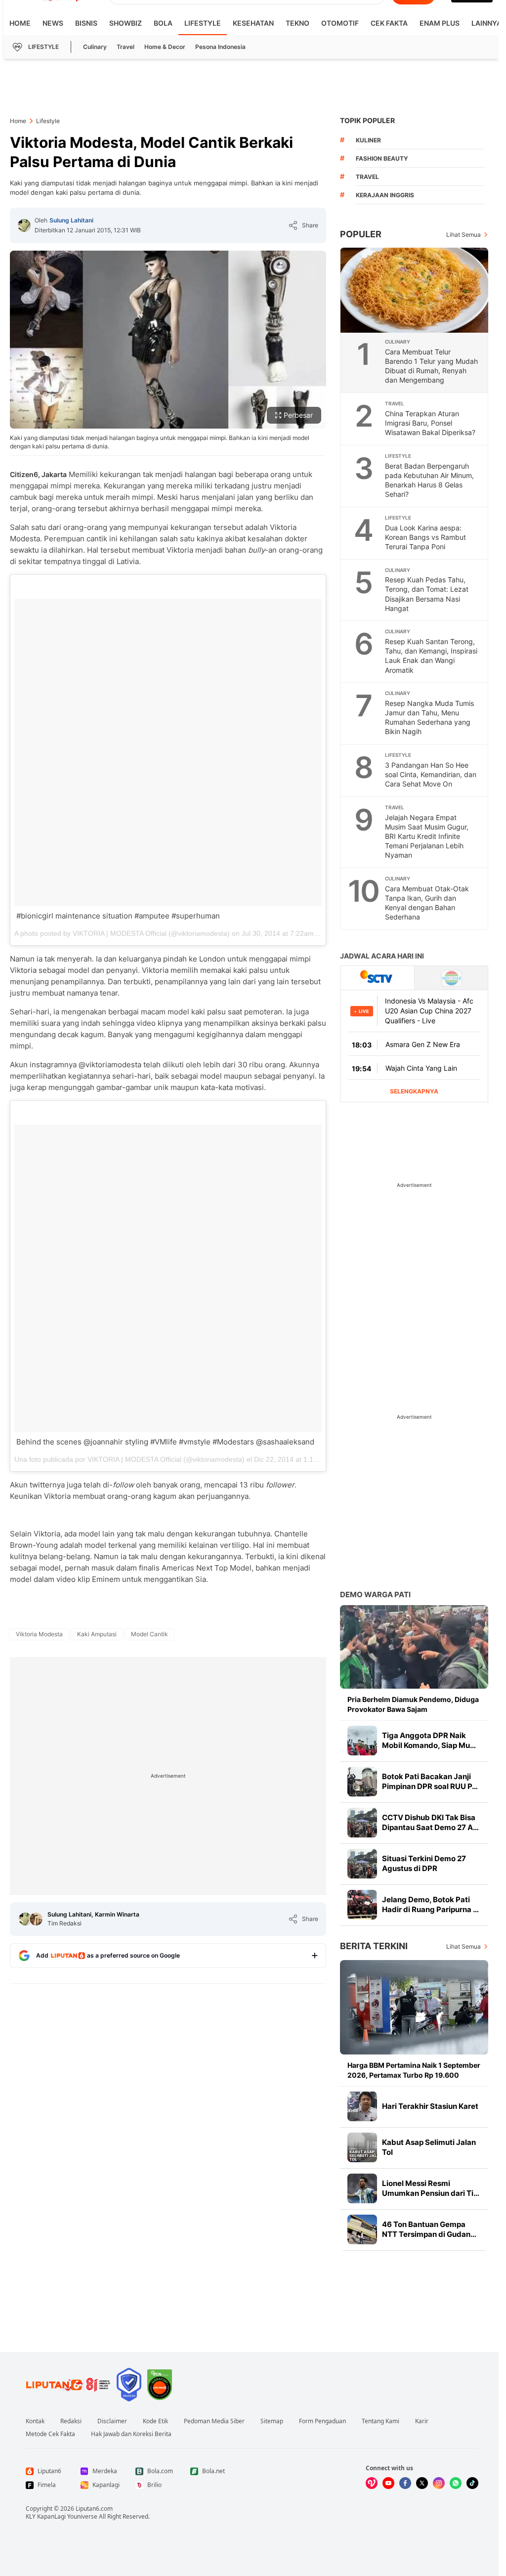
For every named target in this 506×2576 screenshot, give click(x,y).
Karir (422, 2421)
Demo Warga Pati (375, 1594)
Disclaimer (112, 2421)
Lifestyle (203, 23)
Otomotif (340, 23)
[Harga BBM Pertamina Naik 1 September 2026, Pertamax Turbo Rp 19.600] (414, 2007)
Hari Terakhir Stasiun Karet (430, 2106)
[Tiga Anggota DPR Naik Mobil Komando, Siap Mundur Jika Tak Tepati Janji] (362, 1741)
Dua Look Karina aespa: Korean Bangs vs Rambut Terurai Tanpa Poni (425, 537)
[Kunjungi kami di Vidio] (372, 2483)
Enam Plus (440, 23)
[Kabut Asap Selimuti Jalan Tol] (362, 2147)
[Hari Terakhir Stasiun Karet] (362, 2106)
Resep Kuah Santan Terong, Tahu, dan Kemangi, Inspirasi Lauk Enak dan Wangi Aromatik (431, 655)
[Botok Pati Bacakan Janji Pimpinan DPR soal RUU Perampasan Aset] (362, 1782)
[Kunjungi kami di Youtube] (388, 2483)
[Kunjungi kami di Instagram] (439, 2483)
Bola (163, 23)
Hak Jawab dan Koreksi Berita (131, 2434)
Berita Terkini (374, 1946)
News (53, 23)
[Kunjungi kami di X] (422, 2483)
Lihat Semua (464, 235)
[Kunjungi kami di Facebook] (405, 2483)
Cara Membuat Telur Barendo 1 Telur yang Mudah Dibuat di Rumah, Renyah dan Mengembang (431, 366)
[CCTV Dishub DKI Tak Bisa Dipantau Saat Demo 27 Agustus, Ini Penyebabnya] (362, 1823)
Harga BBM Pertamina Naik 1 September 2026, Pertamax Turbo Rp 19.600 (414, 2070)
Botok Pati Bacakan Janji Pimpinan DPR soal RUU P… (430, 1781)
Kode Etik (155, 2421)
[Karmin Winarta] (36, 1919)
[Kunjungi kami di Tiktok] (472, 2483)
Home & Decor (165, 47)
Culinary (95, 47)
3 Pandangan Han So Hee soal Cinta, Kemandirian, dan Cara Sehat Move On (431, 774)
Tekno (297, 23)
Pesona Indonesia (220, 47)
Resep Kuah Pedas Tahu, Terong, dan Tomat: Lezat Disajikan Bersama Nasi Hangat (427, 594)
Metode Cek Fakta (50, 2434)
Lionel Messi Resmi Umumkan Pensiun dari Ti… (431, 2188)
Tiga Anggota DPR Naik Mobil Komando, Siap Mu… (429, 1740)
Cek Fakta (389, 23)
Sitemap (272, 2421)
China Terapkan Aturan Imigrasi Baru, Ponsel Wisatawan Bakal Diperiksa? (430, 423)
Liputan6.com (94, 2509)
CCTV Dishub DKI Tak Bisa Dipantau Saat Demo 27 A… (430, 1822)
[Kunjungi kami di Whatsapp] (456, 2483)
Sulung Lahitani (71, 220)
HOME (20, 23)
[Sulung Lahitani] (24, 225)
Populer (361, 234)
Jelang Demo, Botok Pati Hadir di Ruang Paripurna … (430, 1904)
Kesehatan (253, 23)
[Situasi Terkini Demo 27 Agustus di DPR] (362, 1864)
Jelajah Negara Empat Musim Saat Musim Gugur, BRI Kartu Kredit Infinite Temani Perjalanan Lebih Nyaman (427, 836)
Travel (126, 47)
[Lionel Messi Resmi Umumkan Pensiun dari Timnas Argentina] (362, 2188)
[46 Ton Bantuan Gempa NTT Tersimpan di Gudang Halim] (362, 2229)
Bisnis (86, 23)
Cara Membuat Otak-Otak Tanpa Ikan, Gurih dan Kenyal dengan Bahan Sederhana (427, 903)
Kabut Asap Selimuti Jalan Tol (429, 2147)
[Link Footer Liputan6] (68, 2385)
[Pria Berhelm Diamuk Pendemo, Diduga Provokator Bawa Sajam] (414, 1647)
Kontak (35, 2421)
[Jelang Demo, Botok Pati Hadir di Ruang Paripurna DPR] (362, 1905)
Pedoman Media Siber (214, 2421)
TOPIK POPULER (367, 120)
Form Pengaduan (322, 2421)
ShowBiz (126, 23)
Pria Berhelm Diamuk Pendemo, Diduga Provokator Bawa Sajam (413, 1704)
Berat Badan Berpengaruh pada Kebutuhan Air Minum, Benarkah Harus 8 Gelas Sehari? (429, 480)
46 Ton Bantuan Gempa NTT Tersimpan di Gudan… (429, 2229)
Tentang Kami (380, 2421)
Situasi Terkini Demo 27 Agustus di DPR (424, 1863)
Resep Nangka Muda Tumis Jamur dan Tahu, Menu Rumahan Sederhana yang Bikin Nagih (429, 717)
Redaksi (71, 2421)
